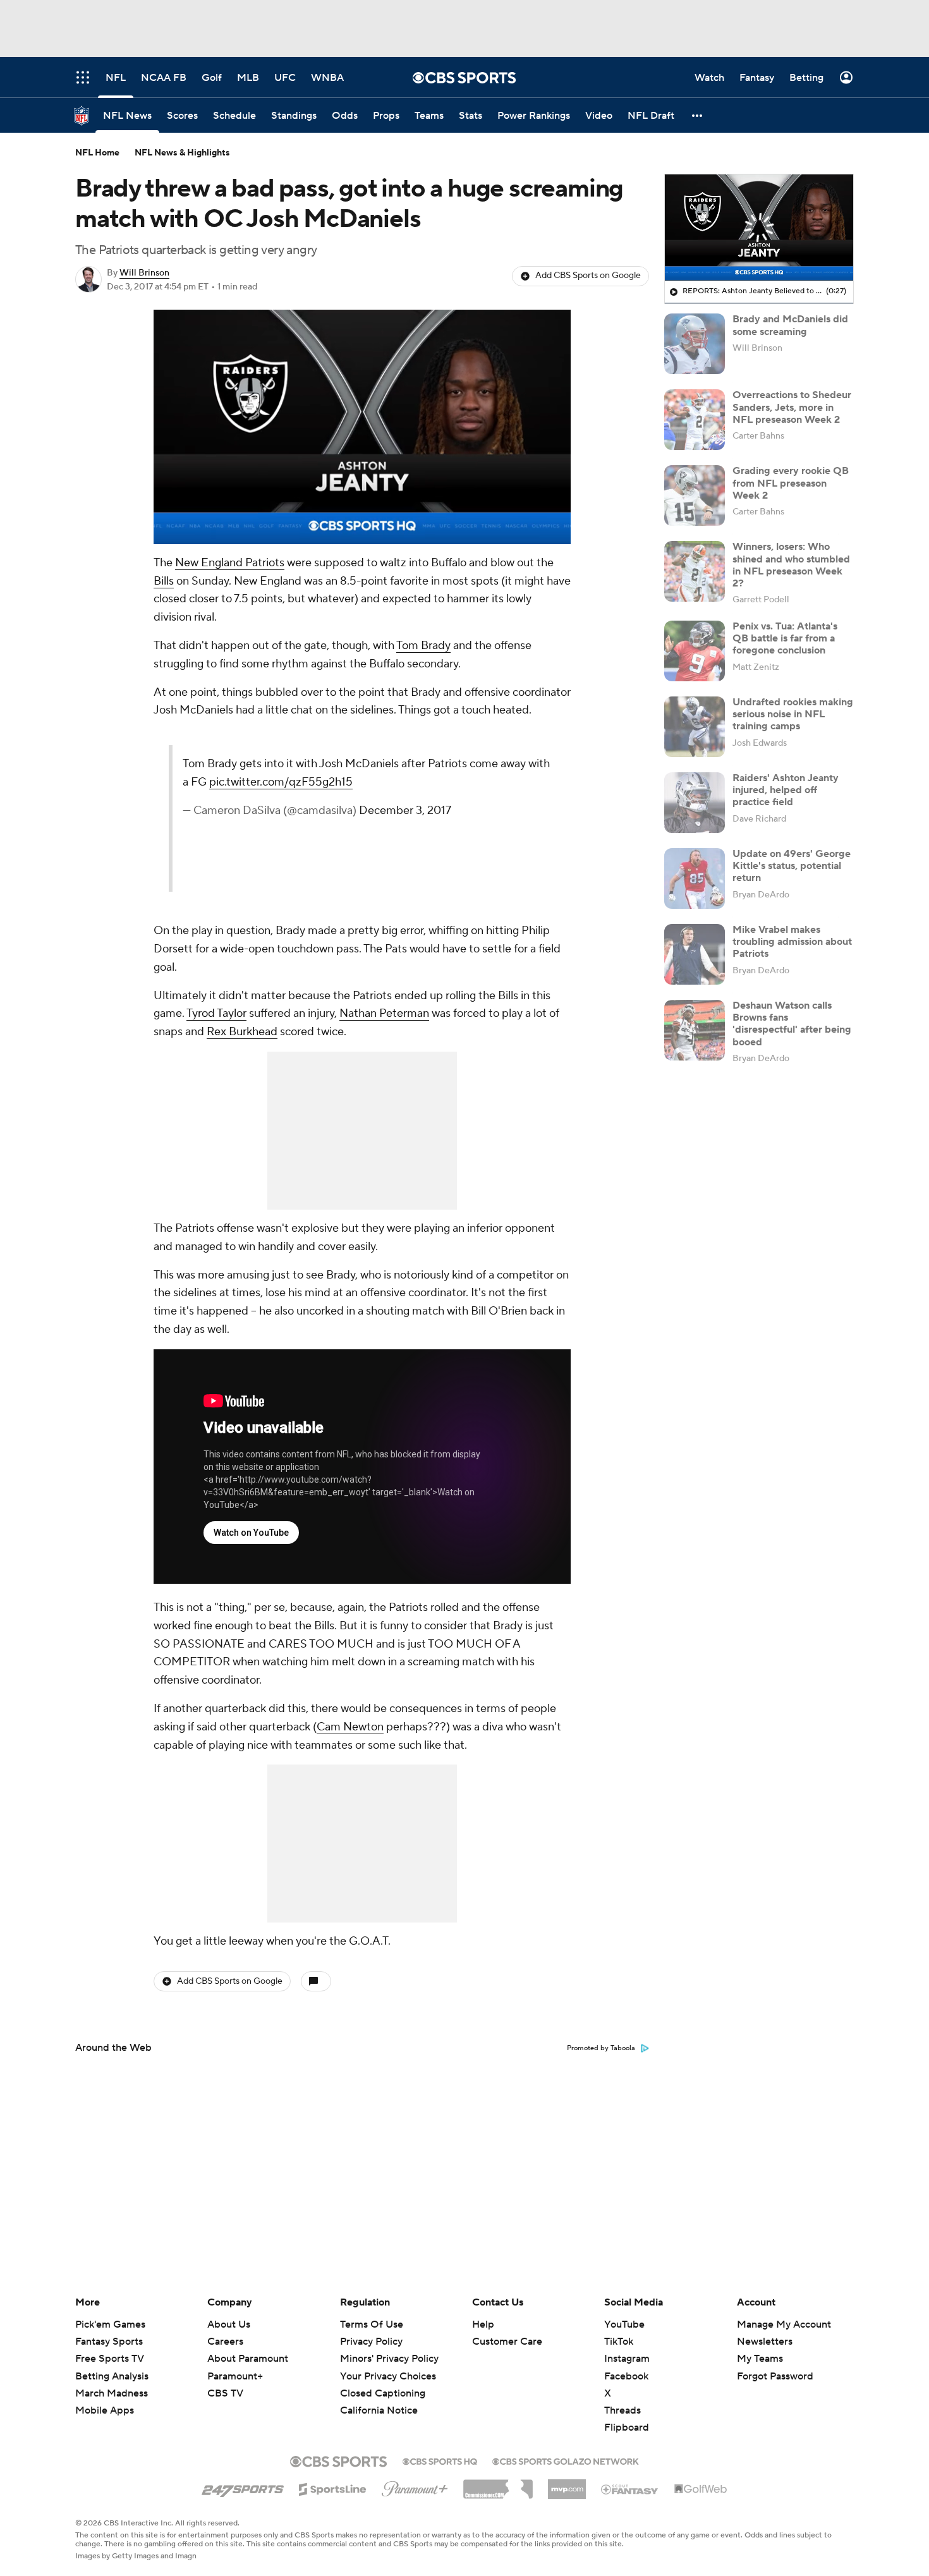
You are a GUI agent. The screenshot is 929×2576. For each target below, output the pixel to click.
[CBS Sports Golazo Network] (566, 2460)
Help (483, 2324)
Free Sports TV (110, 2359)
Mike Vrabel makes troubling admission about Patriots (792, 942)
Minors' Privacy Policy (389, 2359)
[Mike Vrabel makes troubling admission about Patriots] (695, 954)
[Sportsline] (333, 2488)
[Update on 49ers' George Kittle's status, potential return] (695, 878)
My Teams (760, 2359)
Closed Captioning (383, 2393)
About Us (229, 2324)
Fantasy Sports (109, 2342)
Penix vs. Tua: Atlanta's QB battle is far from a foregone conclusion (785, 638)
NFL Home (97, 153)
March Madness (112, 2393)
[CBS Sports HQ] (440, 2460)
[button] (698, 115)
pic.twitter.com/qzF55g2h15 (281, 782)
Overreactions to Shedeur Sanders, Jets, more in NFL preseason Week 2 (792, 407)
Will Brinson (144, 273)
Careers (225, 2342)
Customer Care (507, 2342)
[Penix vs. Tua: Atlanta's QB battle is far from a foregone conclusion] (695, 651)
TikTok (619, 2342)
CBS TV (225, 2393)
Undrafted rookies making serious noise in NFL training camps (793, 714)
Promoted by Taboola (601, 2048)
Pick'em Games (110, 2324)
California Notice (379, 2410)
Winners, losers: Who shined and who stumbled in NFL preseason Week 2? (791, 565)
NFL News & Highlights (182, 153)
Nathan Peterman (384, 1013)
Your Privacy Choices (388, 2376)
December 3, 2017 (405, 811)
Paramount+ (235, 2376)
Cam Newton (350, 1727)
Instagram (627, 2359)
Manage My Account (784, 2324)
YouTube (624, 2324)
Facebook (626, 2376)
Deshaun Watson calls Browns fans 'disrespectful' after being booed (792, 1024)
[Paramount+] (415, 2486)
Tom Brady (423, 646)
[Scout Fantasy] (630, 2489)
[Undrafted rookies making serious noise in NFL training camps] (695, 727)
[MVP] (567, 2484)
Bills (164, 581)
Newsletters (765, 2342)
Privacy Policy (371, 2342)
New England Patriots (230, 563)
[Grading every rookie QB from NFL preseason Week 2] (695, 495)
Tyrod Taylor (216, 1013)
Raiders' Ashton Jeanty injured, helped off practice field (786, 790)
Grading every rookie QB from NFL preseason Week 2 (791, 483)
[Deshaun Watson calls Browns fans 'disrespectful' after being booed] (695, 1030)
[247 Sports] (243, 2487)
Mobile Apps (105, 2410)
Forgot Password (775, 2376)
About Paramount (248, 2359)
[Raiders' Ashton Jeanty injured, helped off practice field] (695, 803)
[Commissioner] (498, 2484)
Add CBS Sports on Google (588, 276)
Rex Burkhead (242, 1032)
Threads (622, 2410)
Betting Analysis (112, 2376)
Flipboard (627, 2427)
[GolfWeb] (701, 2489)
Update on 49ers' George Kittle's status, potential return (792, 866)
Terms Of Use (372, 2324)
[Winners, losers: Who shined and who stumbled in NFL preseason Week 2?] (695, 571)
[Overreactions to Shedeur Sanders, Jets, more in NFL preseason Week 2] (695, 420)
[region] (362, 427)
